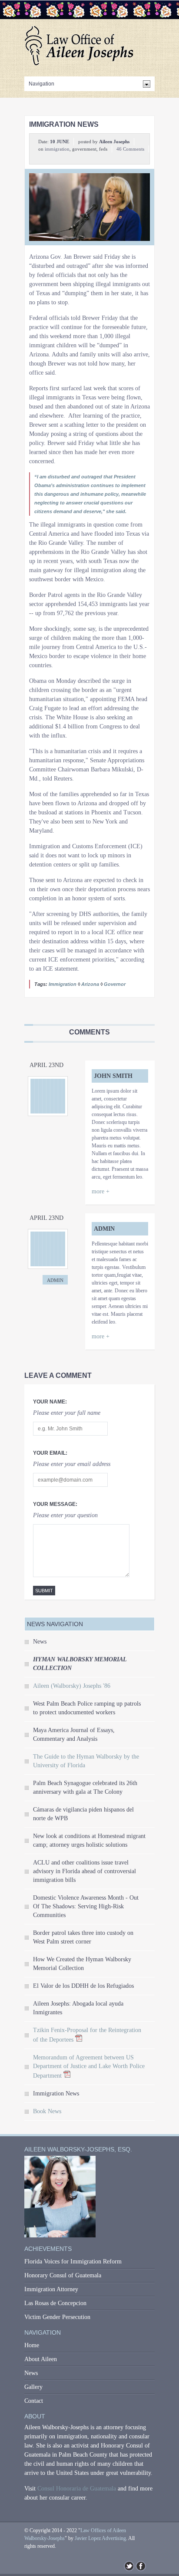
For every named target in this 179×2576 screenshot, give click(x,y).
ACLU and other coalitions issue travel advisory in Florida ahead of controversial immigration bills (85, 1871)
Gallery (33, 2387)
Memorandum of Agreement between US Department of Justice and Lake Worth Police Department (89, 2067)
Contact (34, 2401)
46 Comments (130, 149)
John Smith (113, 1076)
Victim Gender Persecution (57, 2317)
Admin (104, 1229)
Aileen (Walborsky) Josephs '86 (72, 1686)
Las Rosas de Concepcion (55, 2303)
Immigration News (56, 2093)
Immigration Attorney (51, 2289)
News (40, 1642)
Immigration (63, 984)
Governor (115, 984)
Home (32, 2345)
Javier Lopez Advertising (100, 2538)
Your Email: (50, 1453)
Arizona (90, 984)
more (101, 1191)
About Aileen (41, 2359)
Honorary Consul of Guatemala (63, 2275)
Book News (47, 2111)
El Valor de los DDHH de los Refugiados (83, 1986)
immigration (57, 149)
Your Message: (55, 1504)
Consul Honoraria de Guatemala (77, 2489)
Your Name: (50, 1402)
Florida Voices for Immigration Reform (73, 2261)
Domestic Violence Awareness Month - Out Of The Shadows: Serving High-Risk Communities (86, 1906)
